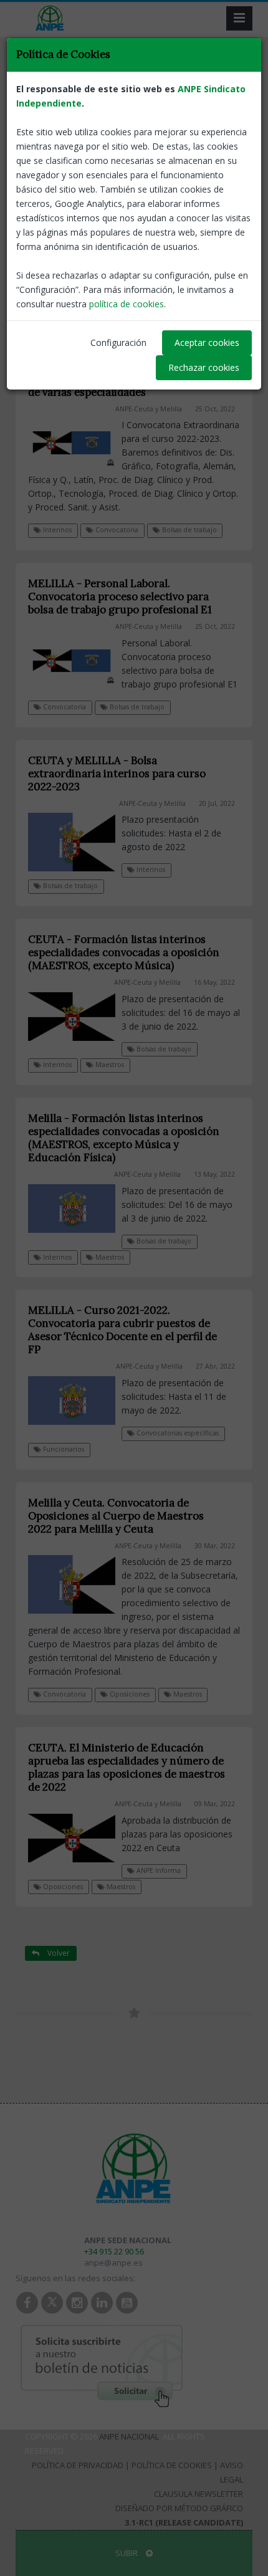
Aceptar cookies (207, 342)
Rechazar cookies (204, 367)
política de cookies (127, 304)
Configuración (118, 342)
